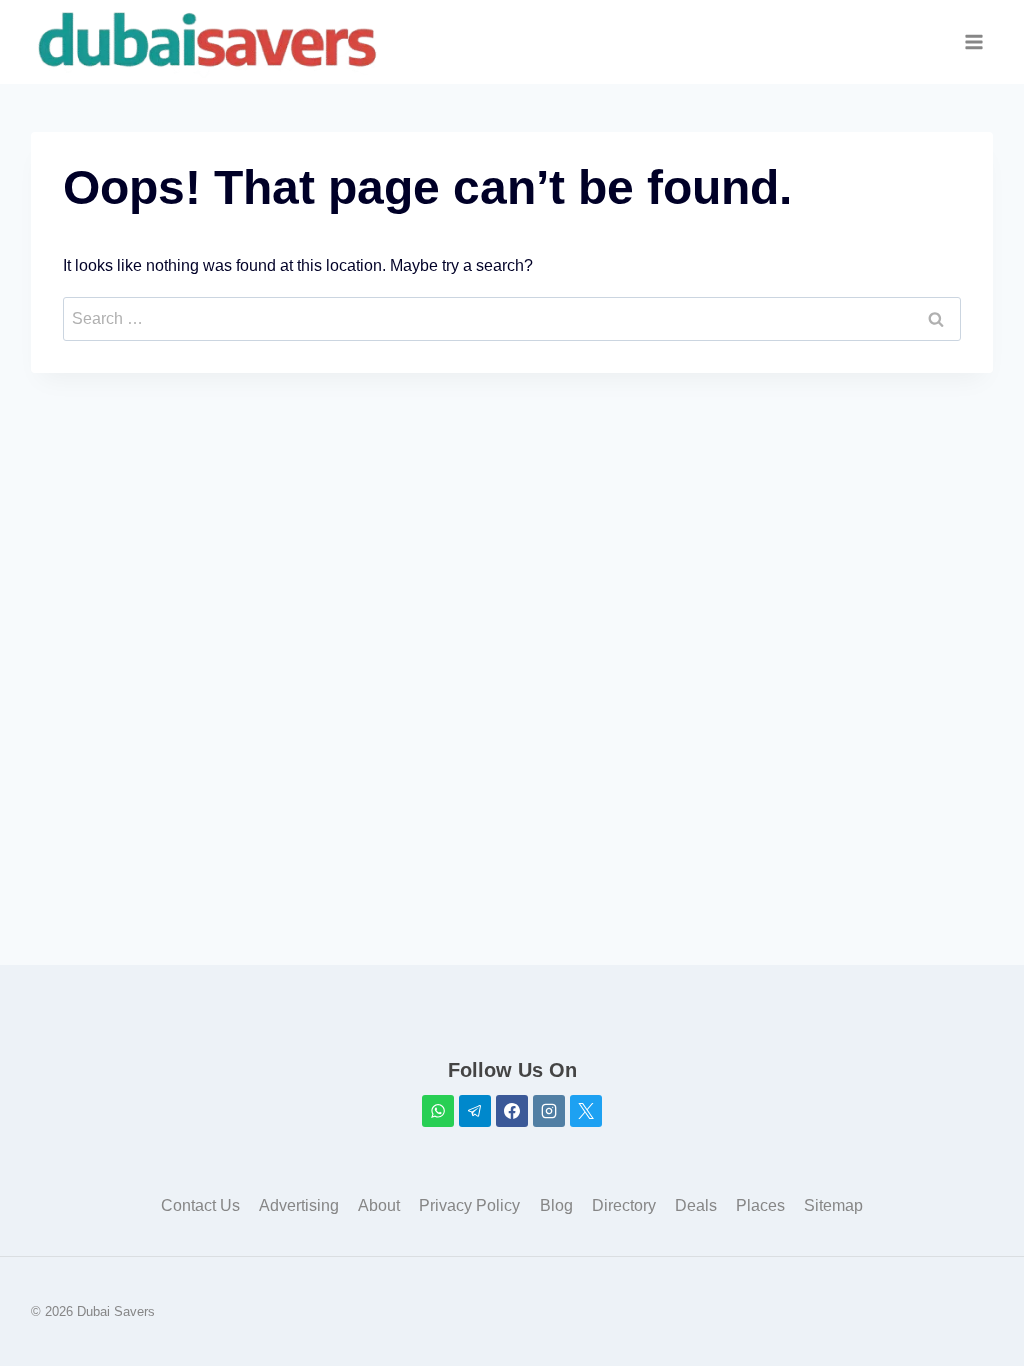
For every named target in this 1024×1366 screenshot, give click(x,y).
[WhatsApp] (438, 1111)
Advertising (299, 1205)
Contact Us (200, 1205)
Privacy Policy (469, 1205)
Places (760, 1205)
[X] (586, 1111)
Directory (624, 1205)
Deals (696, 1205)
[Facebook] (512, 1111)
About (379, 1205)
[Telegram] (475, 1111)
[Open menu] (974, 42)
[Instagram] (549, 1111)
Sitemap (833, 1205)
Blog (556, 1205)
